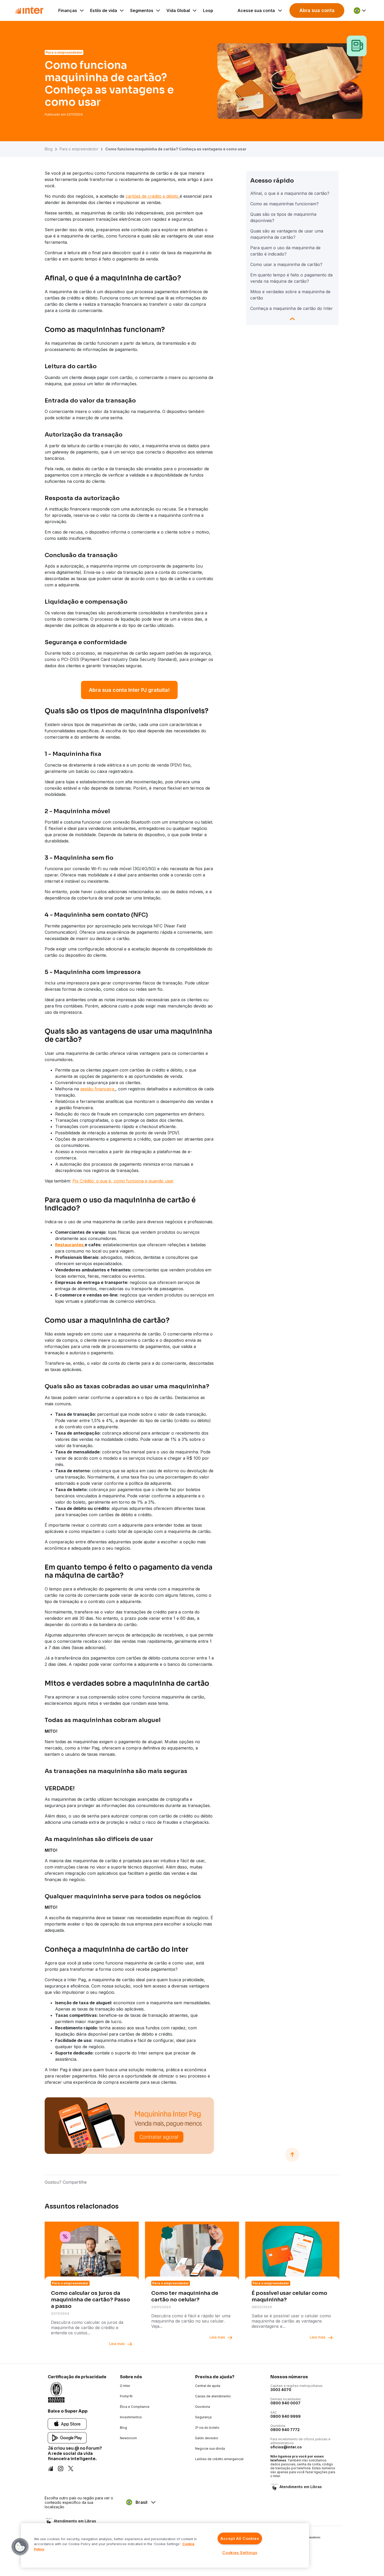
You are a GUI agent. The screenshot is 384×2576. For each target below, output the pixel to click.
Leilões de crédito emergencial (219, 2459)
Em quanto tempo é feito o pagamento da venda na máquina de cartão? (291, 278)
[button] (20, 2547)
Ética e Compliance (135, 2407)
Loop (208, 10)
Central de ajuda (208, 2386)
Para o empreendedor (79, 149)
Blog (49, 149)
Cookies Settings (240, 2553)
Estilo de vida (104, 10)
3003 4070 (281, 2390)
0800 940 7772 (285, 2430)
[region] (165, 2545)
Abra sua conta (317, 10)
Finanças (68, 10)
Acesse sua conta (256, 10)
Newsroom (128, 2438)
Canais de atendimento (213, 2396)
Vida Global (178, 10)
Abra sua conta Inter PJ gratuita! (129, 690)
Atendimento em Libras (301, 2487)
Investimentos (131, 2417)
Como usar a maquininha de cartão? (286, 264)
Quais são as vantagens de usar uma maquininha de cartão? (287, 234)
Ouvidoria (203, 2407)
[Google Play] (67, 2438)
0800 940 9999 (286, 2416)
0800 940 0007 (285, 2403)
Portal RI (126, 2396)
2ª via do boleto (207, 2428)
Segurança (203, 2417)
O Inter (125, 2386)
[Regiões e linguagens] (360, 10)
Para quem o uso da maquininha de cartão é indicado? (285, 251)
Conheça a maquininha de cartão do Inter (292, 308)
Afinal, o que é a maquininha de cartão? (290, 193)
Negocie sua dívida (210, 2448)
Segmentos (142, 10)
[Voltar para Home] (29, 10)
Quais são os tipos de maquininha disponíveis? (283, 217)
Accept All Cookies (240, 2538)
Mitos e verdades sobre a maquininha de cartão (290, 295)
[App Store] (67, 2424)
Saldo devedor (207, 2438)
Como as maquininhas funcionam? (284, 204)
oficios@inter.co (286, 2447)
